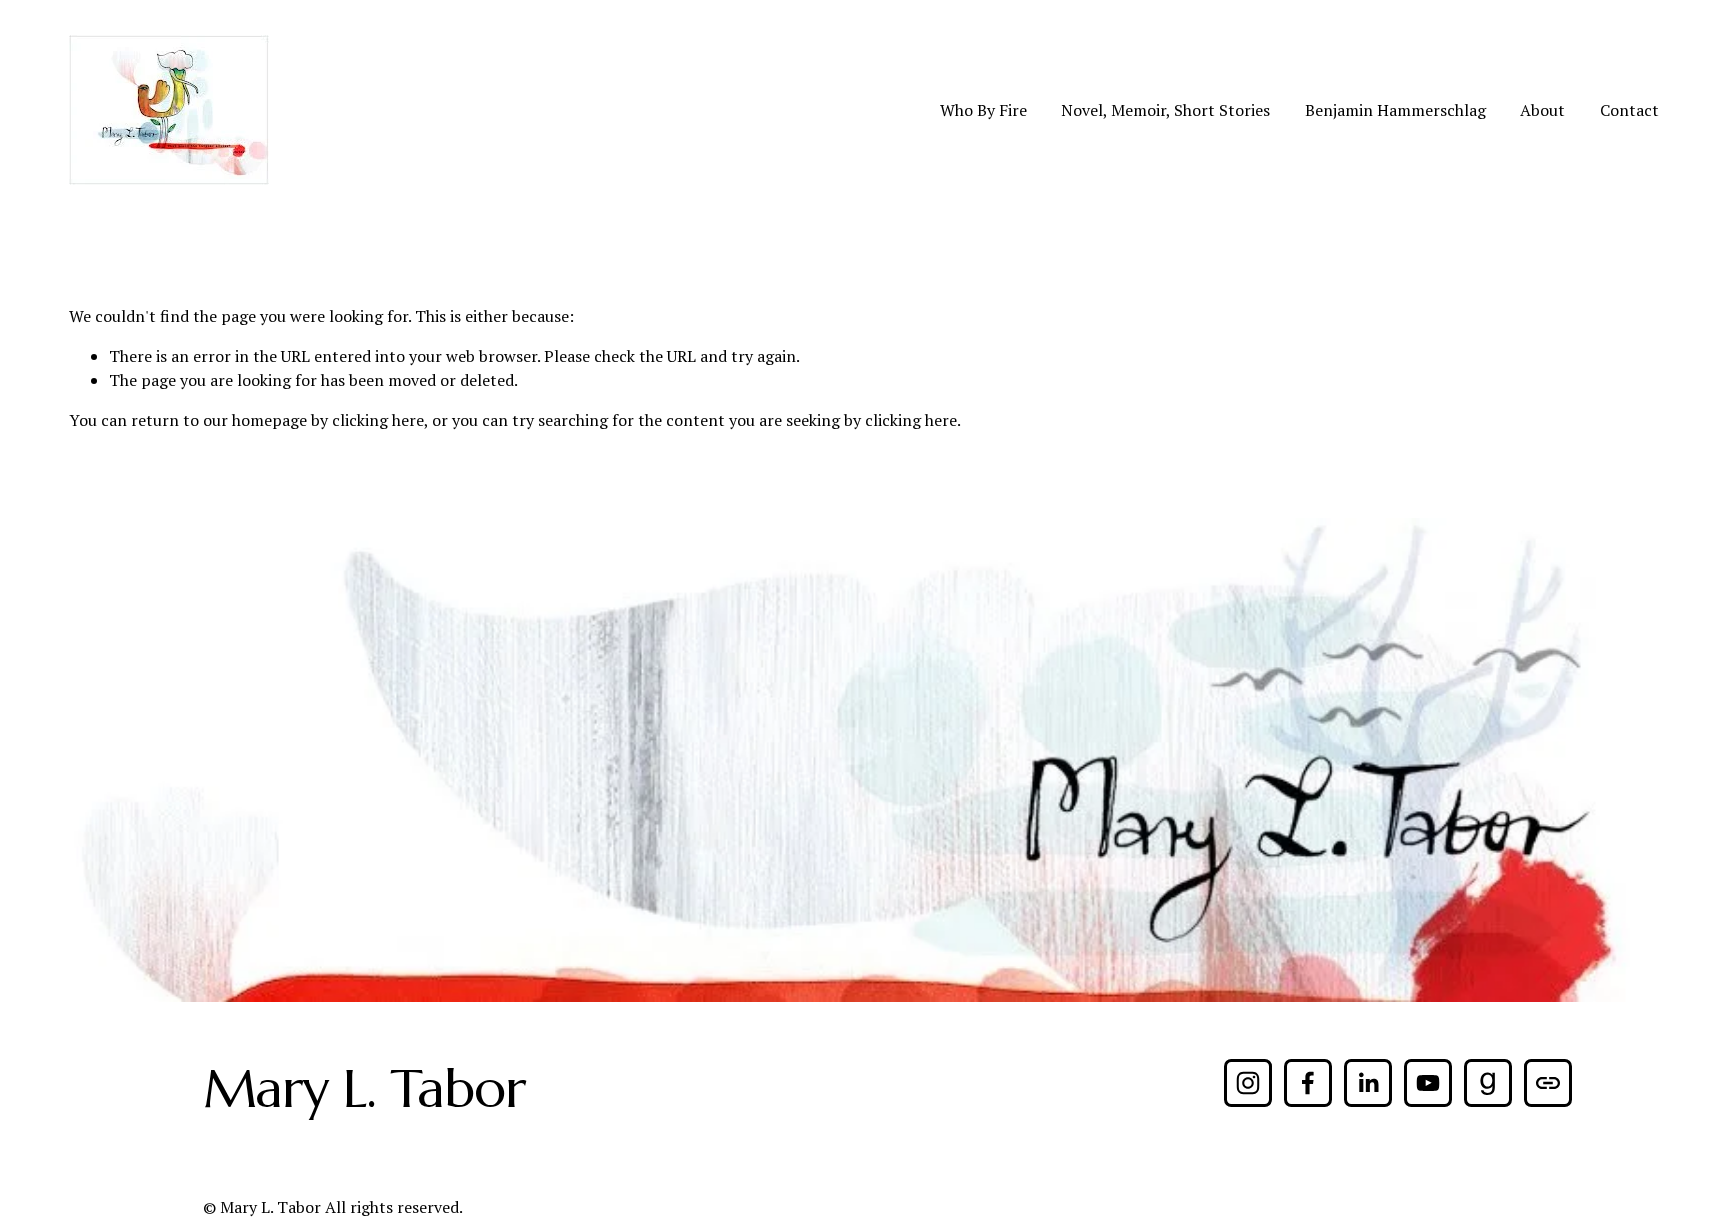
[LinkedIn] (1368, 1083)
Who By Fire (983, 110)
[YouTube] (1428, 1083)
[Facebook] (1308, 1083)
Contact (1629, 110)
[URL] (1548, 1083)
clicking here (378, 420)
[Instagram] (1248, 1083)
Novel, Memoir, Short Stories (1165, 110)
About (1542, 110)
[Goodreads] (1488, 1083)
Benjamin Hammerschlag (1395, 110)
